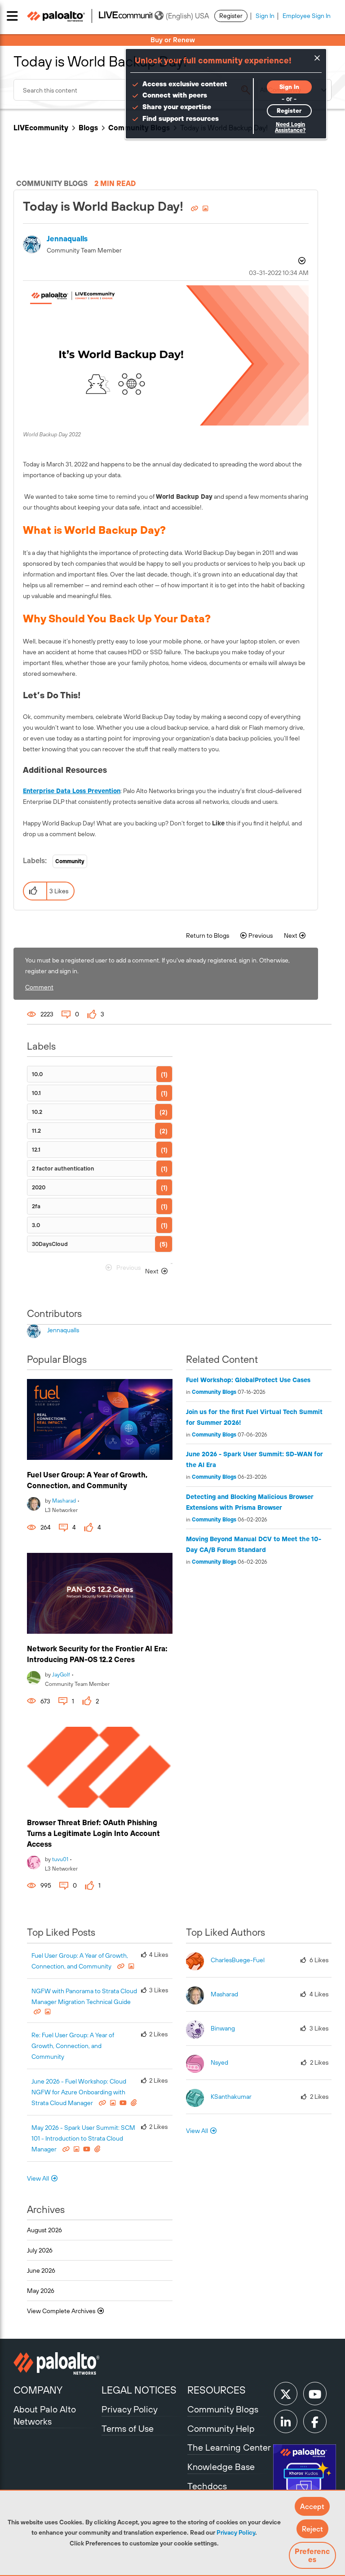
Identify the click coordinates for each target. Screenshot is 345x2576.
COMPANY (38, 2390)
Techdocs (207, 2486)
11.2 (36, 1131)
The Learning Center (229, 2447)
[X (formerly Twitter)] (286, 2394)
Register (231, 16)
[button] (312, 2506)
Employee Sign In (307, 16)
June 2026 (41, 2270)
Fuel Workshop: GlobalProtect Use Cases (248, 1380)
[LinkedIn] (286, 2421)
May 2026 (41, 2291)
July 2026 (40, 2250)
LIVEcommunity (41, 128)
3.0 (36, 1225)
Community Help (221, 2428)
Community (70, 861)
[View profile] (34, 1503)
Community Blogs (214, 1392)
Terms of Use (128, 2428)
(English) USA (187, 16)
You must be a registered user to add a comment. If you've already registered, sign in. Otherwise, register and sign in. (157, 966)
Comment (39, 987)
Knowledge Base (221, 2467)
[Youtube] (315, 2394)
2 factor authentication (63, 1168)
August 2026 (44, 2230)
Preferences (312, 2555)
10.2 (37, 1112)
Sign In (265, 16)
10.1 (36, 1093)
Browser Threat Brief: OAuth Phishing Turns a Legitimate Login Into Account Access (93, 1833)
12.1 (36, 1150)
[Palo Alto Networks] (56, 2363)
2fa (36, 1206)
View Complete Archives (62, 2311)
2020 (39, 1187)
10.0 (37, 1074)
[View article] (100, 1419)
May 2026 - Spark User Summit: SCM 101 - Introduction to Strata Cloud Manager (83, 2138)
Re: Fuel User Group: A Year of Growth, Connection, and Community (73, 2046)
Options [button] (301, 262)
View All (38, 2178)
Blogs (88, 128)
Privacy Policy (236, 2532)
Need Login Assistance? (290, 127)
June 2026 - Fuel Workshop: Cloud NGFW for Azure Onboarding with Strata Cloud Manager (79, 2092)
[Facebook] (315, 2421)
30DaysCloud (50, 1244)
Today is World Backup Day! (105, 206)
